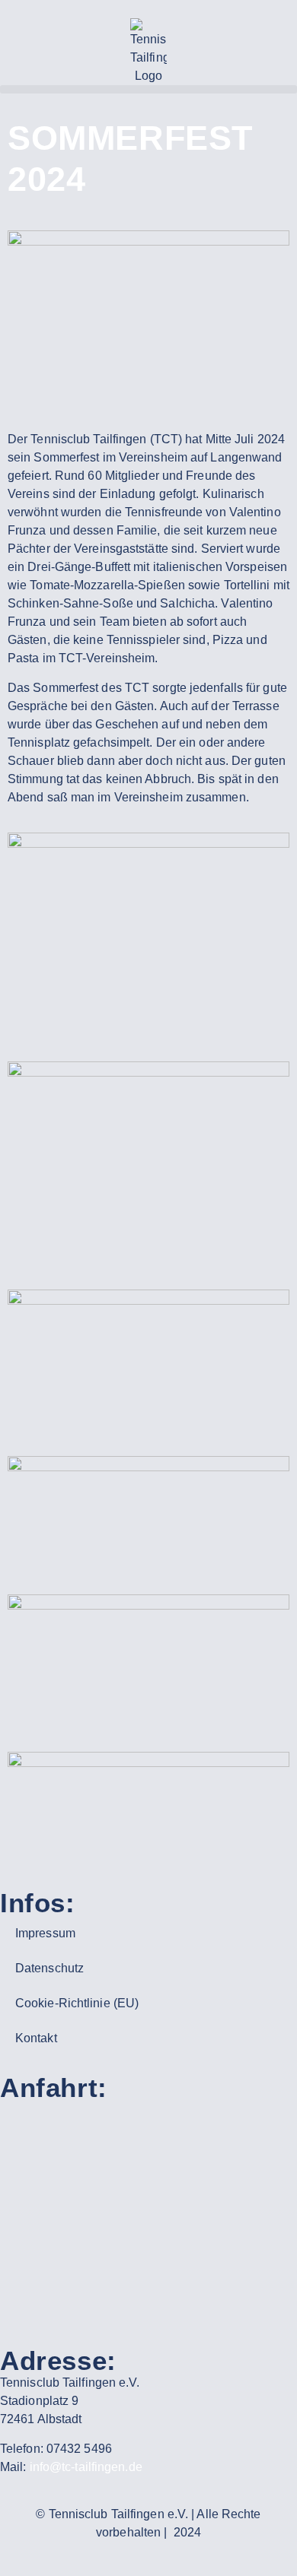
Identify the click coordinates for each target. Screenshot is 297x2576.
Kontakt (36, 2038)
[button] (148, 89)
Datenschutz (49, 1968)
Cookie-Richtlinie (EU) (77, 2003)
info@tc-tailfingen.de (86, 2467)
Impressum (45, 1933)
